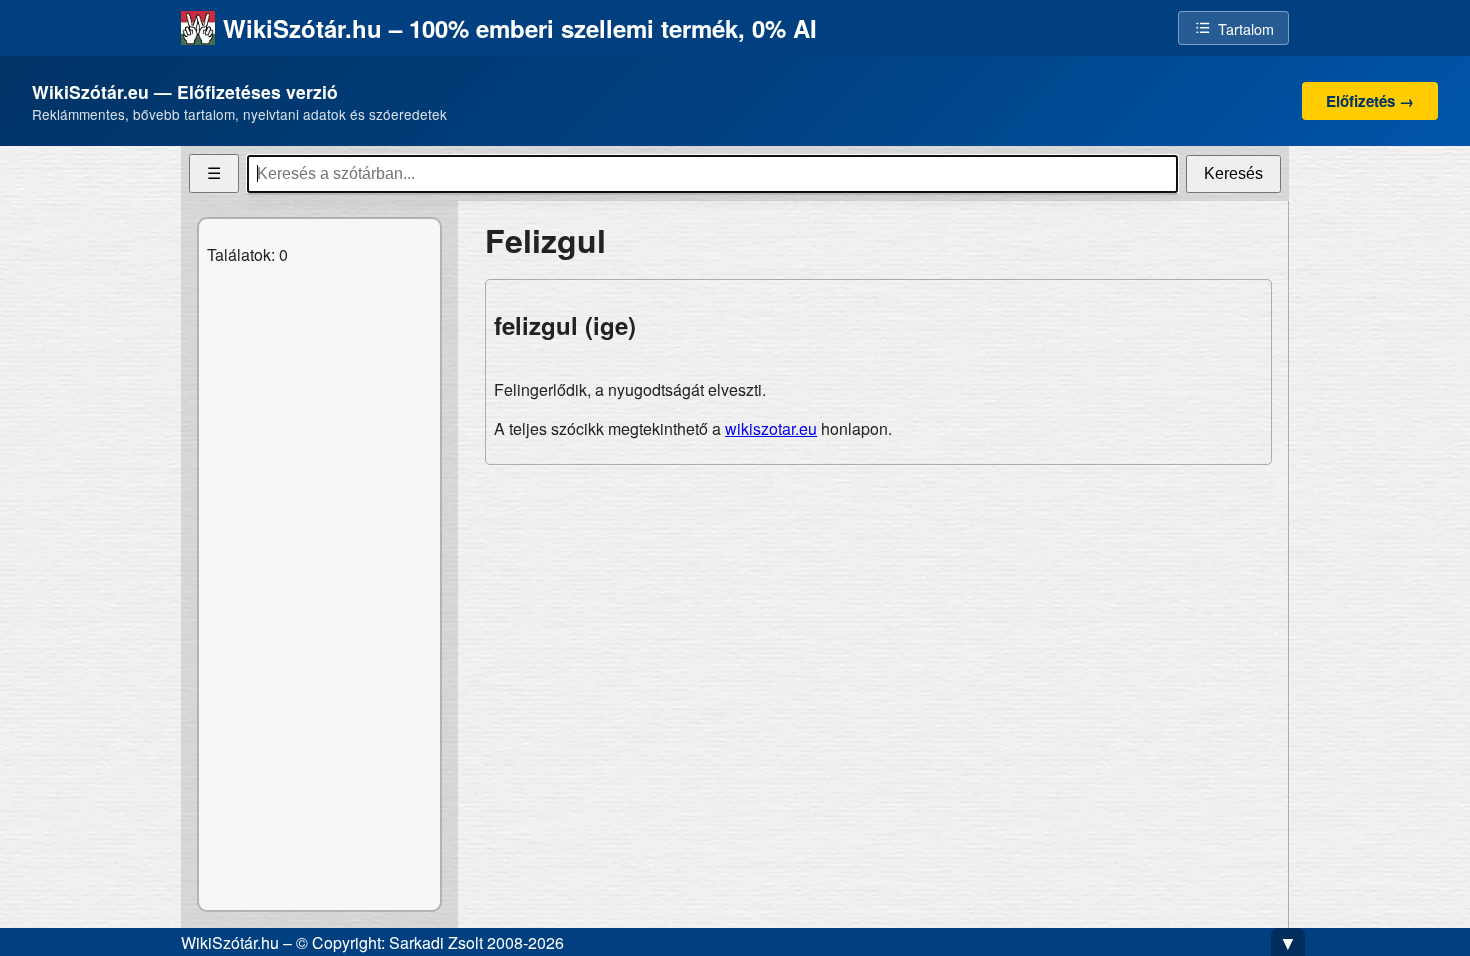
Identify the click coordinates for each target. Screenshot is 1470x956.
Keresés (1233, 173)
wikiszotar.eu (771, 428)
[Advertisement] (878, 621)
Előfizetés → (1370, 101)
